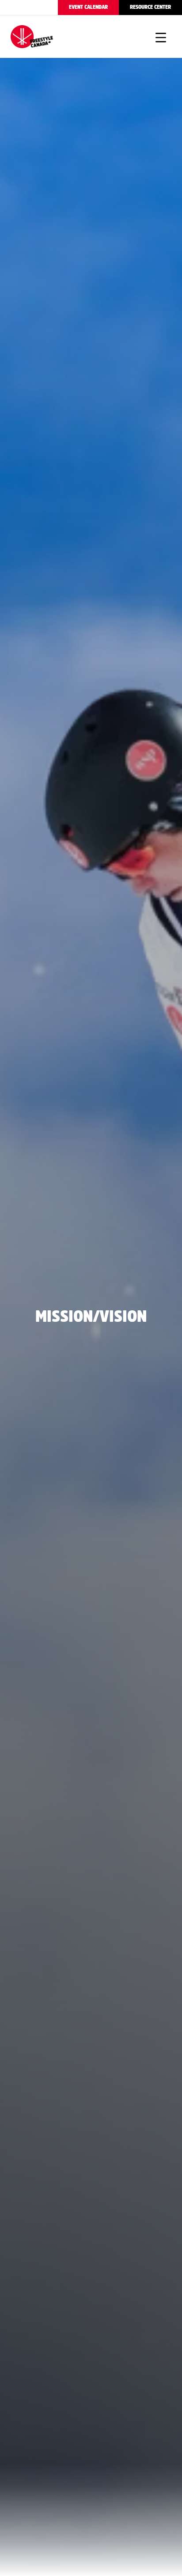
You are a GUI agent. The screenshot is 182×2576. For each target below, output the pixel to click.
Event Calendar (88, 7)
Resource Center (150, 7)
